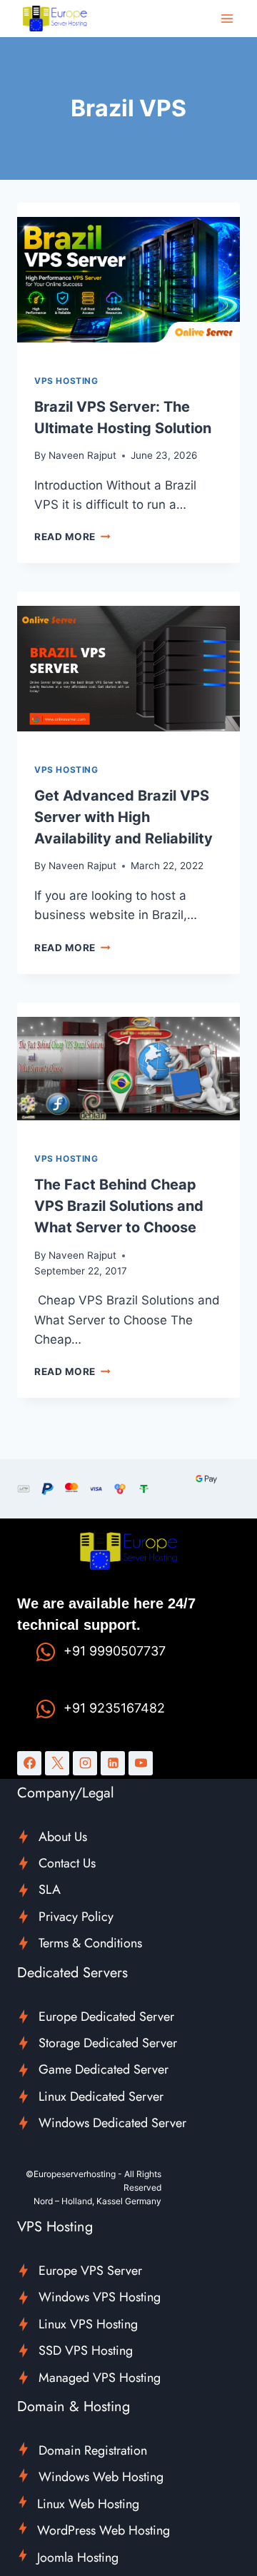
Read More (72, 537)
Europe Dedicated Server (106, 2017)
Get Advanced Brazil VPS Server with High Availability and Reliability (124, 817)
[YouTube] (141, 1763)
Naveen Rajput (82, 455)
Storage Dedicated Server (108, 2043)
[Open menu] (227, 18)
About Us (63, 1837)
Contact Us (67, 1863)
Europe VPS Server (90, 2271)
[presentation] (128, 280)
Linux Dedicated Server (101, 2096)
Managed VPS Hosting (100, 2378)
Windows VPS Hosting (100, 2297)
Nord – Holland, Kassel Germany (97, 2201)
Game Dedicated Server (104, 2069)
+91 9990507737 (115, 1651)
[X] (57, 1763)
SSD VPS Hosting (86, 2351)
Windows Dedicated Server (112, 2123)
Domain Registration (93, 2450)
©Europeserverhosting (71, 2174)
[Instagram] (85, 1763)
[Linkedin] (113, 1763)
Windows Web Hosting (101, 2477)
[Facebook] (29, 1763)
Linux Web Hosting (88, 2504)
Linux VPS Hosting (88, 2324)
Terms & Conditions (90, 1943)
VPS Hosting (66, 381)
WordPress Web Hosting (104, 2530)
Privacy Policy (76, 1917)
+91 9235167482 (114, 1708)
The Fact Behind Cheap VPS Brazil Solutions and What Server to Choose (119, 1206)
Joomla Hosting (78, 2557)
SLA (50, 1890)
